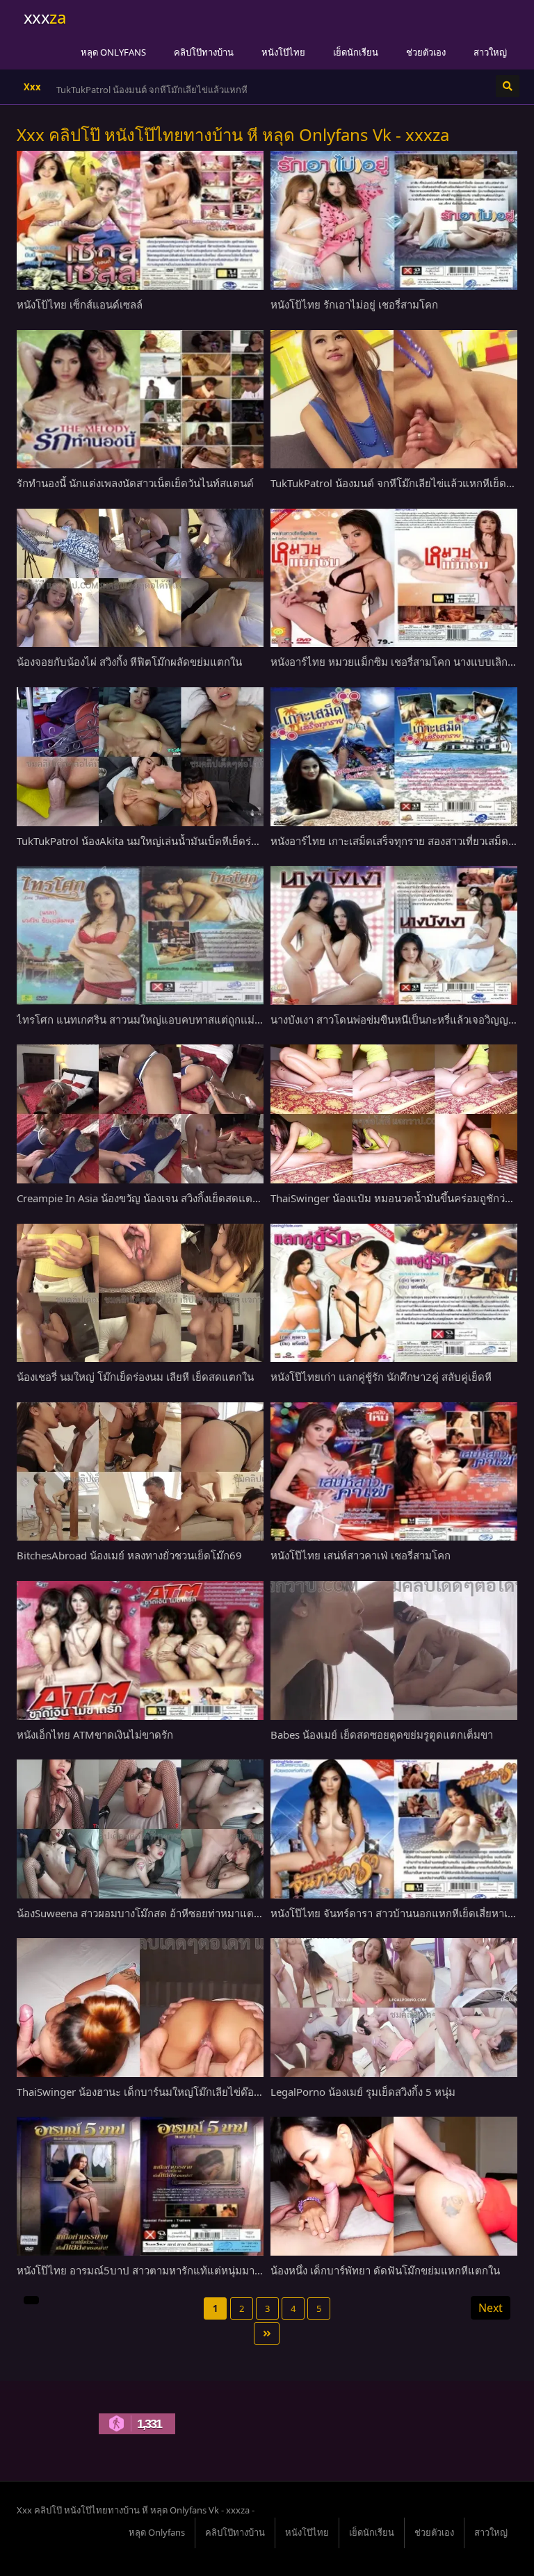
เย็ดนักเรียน (356, 52)
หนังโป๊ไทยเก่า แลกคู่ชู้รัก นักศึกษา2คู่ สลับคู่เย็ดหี (381, 1377)
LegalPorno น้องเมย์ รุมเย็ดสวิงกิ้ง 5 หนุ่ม (363, 2092)
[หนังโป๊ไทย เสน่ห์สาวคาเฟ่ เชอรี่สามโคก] (394, 1472)
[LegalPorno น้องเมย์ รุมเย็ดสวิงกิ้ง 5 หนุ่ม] (394, 2008)
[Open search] (508, 86)
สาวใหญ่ (490, 52)
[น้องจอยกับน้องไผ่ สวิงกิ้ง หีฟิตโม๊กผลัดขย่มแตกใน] (140, 578)
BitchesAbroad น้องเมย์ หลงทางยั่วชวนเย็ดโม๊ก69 (129, 1555)
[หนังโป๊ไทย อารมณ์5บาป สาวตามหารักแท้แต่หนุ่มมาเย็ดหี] (140, 2186)
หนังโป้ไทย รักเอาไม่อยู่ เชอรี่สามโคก (354, 304)
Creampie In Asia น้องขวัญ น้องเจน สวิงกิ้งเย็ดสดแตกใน (144, 1198)
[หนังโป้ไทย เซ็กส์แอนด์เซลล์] (140, 220)
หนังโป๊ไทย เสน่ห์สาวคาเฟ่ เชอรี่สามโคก (361, 1555)
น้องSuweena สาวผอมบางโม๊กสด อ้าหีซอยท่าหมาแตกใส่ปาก (153, 1913)
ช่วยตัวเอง (426, 52)
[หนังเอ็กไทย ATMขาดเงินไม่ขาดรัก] (140, 1650)
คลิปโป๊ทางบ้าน (204, 52)
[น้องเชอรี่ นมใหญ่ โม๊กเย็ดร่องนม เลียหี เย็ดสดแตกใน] (140, 1293)
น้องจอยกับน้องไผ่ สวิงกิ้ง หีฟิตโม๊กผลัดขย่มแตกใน (129, 662)
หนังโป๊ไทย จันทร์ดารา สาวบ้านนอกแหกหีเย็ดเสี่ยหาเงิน (395, 1913)
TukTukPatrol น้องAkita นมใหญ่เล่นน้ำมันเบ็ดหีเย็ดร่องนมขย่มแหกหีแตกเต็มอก (195, 841)
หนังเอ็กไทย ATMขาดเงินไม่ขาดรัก (95, 1734)
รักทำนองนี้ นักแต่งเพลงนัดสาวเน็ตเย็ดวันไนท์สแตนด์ (135, 483)
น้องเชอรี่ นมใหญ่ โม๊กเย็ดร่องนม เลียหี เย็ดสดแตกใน (135, 1377)
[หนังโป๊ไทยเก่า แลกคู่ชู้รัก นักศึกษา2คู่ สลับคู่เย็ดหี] (394, 1293)
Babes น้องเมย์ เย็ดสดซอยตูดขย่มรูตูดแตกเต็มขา (382, 1734)
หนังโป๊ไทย (283, 52)
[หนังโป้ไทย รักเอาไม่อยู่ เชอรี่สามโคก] (394, 220)
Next (491, 2308)
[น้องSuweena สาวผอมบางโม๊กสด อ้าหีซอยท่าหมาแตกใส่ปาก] (140, 1829)
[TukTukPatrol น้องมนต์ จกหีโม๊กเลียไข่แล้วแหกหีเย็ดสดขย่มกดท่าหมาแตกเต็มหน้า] (394, 400)
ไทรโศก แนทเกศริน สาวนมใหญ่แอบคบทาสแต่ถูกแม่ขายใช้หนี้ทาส (167, 1019)
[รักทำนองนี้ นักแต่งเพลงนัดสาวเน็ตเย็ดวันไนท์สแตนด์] (140, 400)
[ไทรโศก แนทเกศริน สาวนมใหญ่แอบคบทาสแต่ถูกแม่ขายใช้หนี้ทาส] (140, 935)
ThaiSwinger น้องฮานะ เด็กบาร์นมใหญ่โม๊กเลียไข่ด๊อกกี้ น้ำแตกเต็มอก (174, 2092)
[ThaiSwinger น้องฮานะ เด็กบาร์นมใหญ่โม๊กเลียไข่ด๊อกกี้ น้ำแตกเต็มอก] (140, 2008)
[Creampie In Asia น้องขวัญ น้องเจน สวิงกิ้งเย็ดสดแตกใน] (140, 1114)
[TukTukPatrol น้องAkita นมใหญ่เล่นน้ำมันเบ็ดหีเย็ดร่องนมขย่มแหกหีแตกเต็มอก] (140, 757)
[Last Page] (267, 2333)
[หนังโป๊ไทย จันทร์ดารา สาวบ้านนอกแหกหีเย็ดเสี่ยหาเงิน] (394, 1829)
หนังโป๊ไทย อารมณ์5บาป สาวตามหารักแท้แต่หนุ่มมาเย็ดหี (147, 2270)
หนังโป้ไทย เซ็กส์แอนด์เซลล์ (80, 304)
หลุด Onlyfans (113, 52)
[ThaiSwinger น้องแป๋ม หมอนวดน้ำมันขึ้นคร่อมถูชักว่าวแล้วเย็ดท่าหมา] (394, 1114)
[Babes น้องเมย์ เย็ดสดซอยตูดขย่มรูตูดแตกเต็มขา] (394, 1650)
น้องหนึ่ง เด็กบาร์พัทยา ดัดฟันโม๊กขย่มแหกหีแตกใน (385, 2270)
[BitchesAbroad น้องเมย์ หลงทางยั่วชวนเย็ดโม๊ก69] (140, 1472)
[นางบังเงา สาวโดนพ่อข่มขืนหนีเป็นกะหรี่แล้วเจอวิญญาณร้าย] (394, 935)
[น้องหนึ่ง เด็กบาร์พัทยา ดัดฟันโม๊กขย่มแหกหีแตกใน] (394, 2186)
